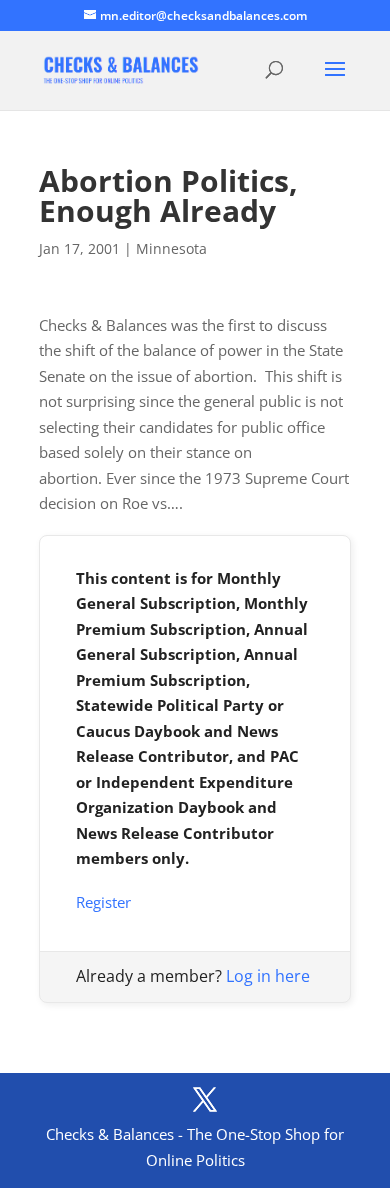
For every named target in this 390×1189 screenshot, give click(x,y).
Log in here (268, 976)
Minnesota (171, 248)
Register (103, 902)
